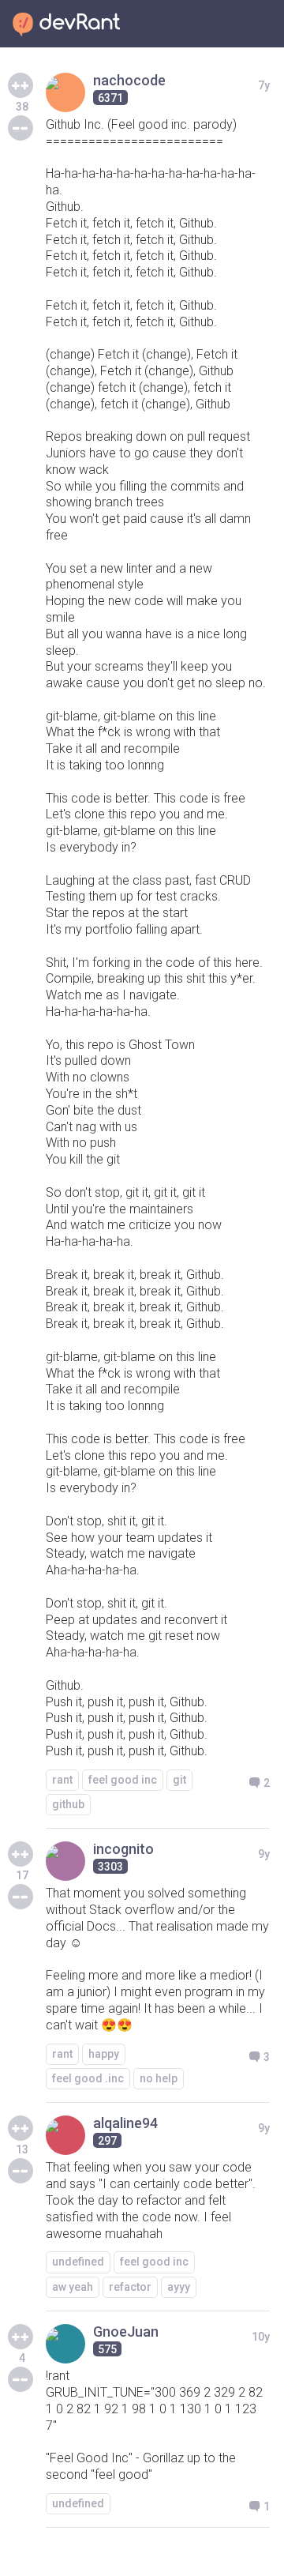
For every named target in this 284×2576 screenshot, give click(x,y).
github (68, 1804)
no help (159, 2078)
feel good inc (123, 1780)
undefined (78, 2262)
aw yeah (73, 2287)
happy (104, 2054)
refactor (130, 2287)
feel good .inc (88, 2078)
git (179, 1780)
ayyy (179, 2287)
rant (62, 1780)
